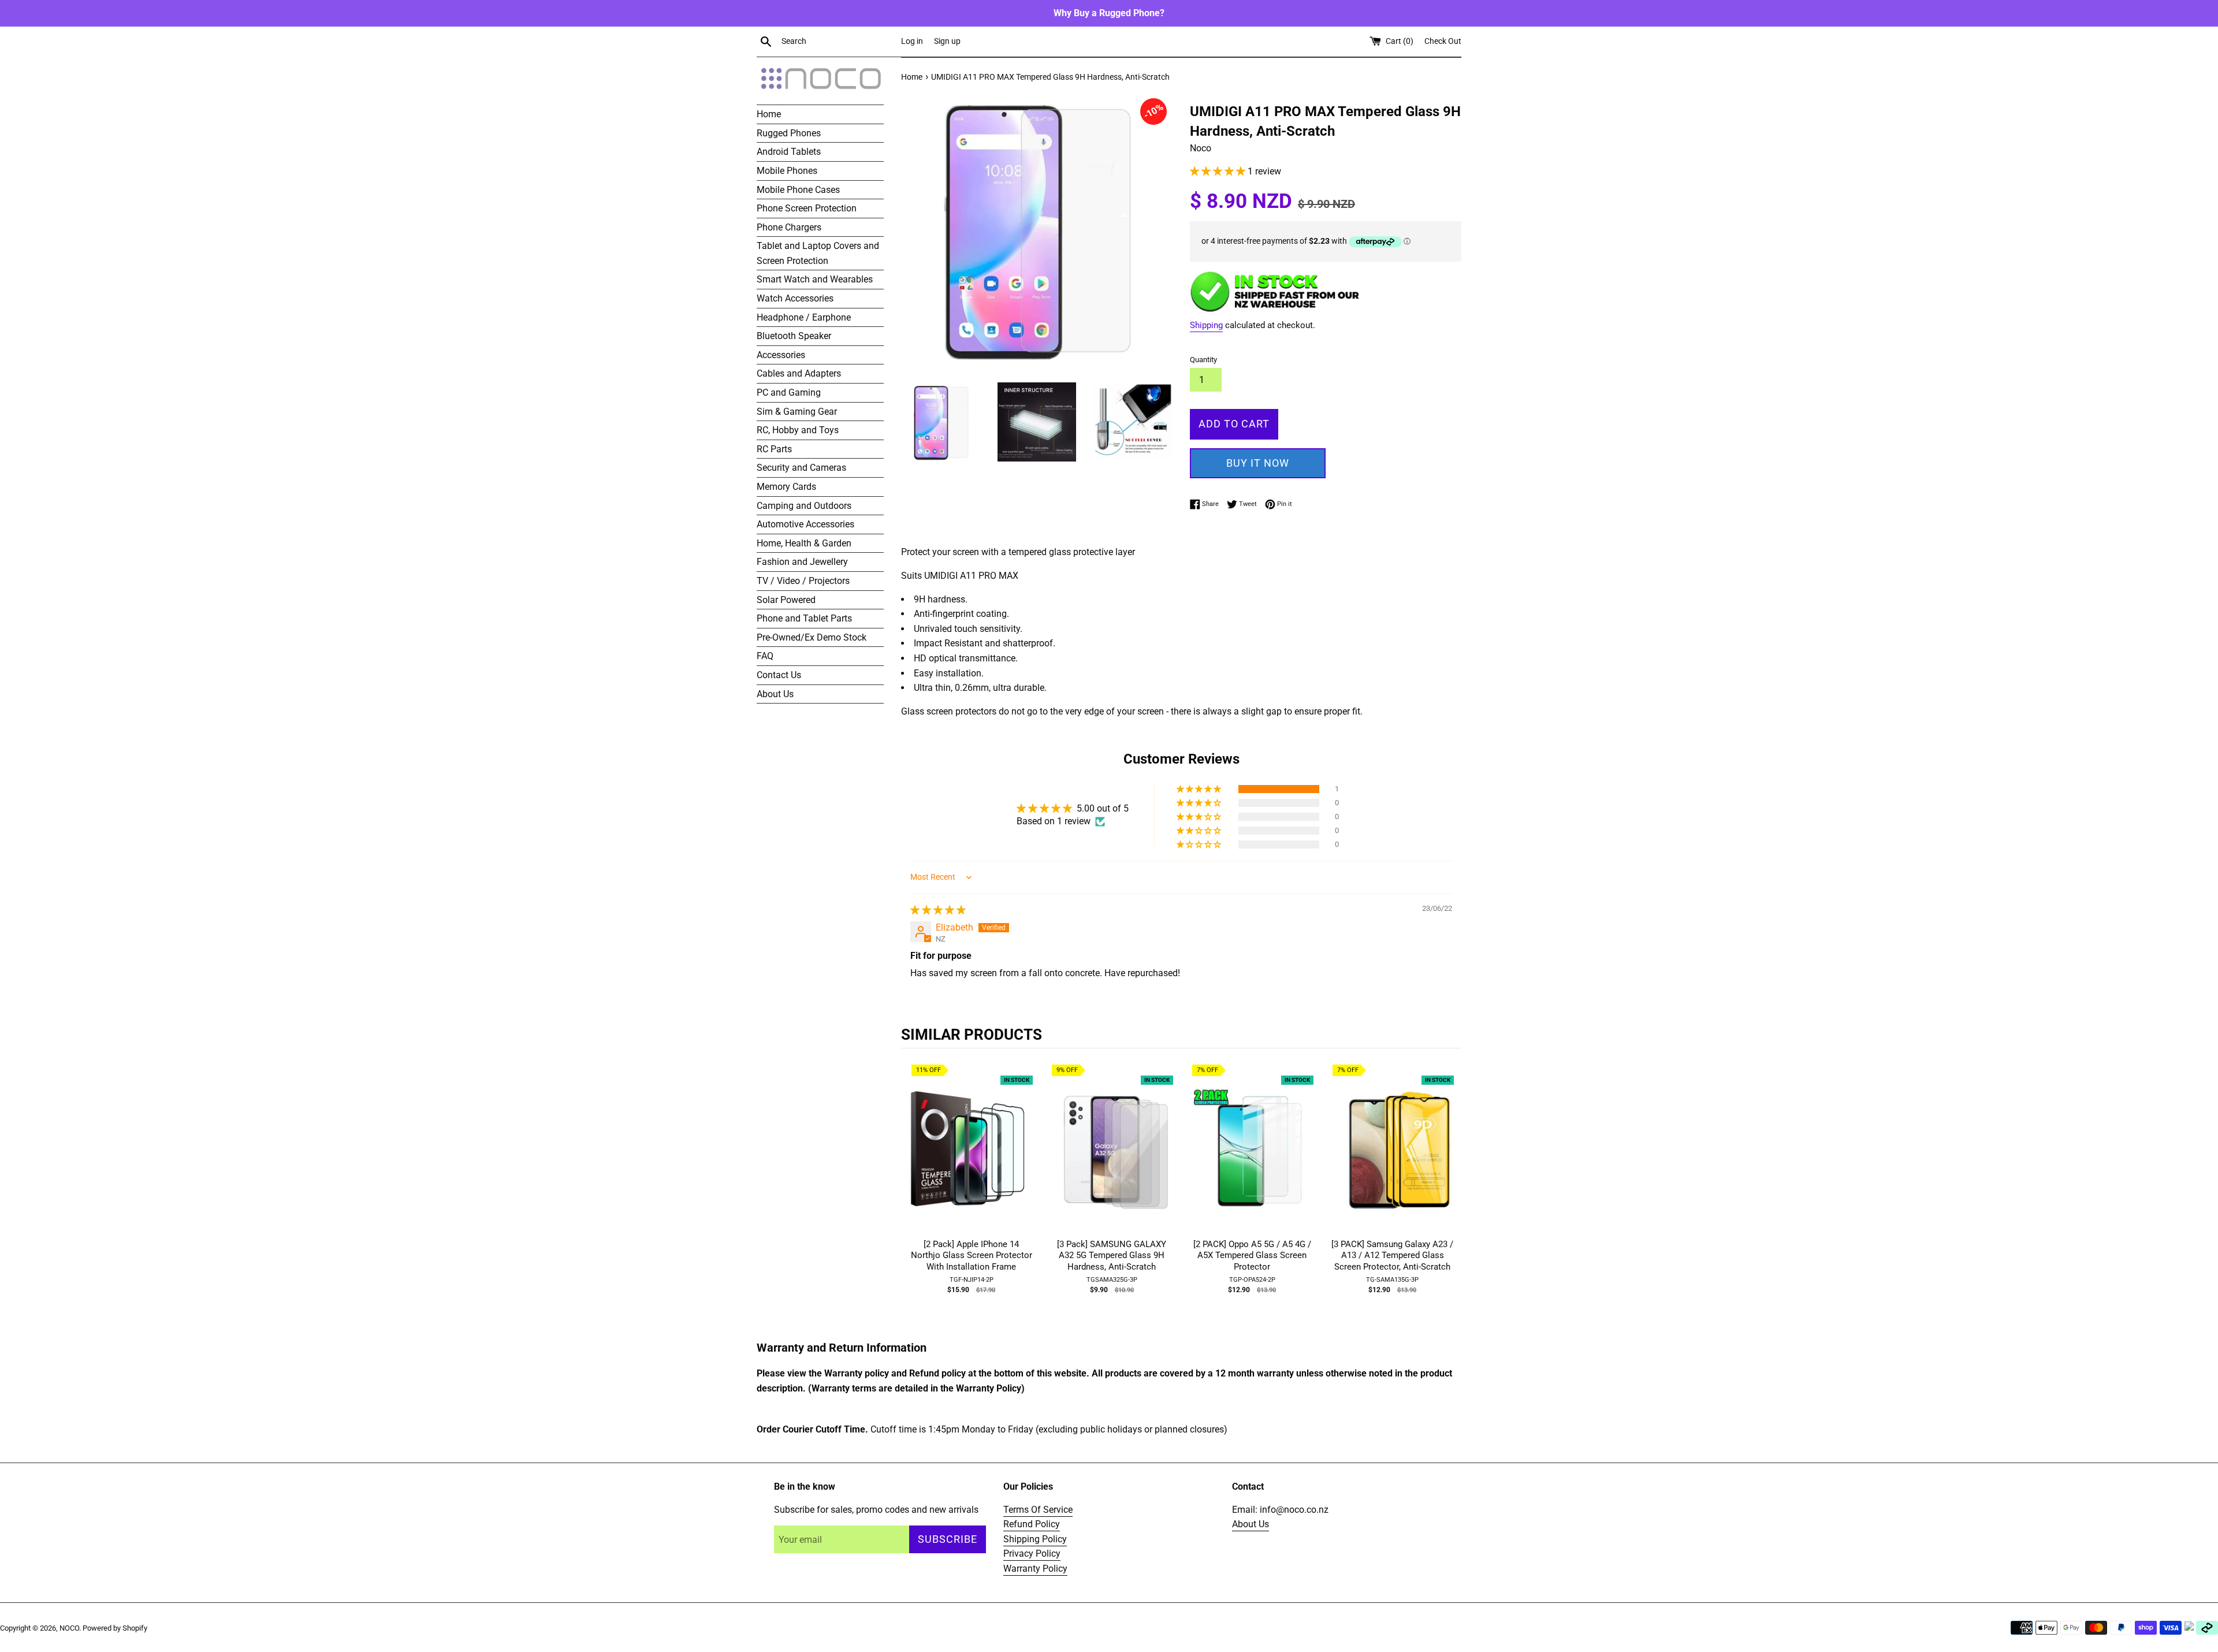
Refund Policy (1032, 1524)
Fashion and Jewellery (802, 562)
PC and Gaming (789, 392)
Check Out (1443, 41)
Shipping (1206, 325)
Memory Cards (786, 487)
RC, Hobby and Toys (798, 430)
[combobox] (839, 42)
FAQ (765, 656)
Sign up (947, 41)
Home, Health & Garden (804, 543)
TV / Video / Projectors (803, 581)
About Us (775, 694)
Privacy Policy (1032, 1554)
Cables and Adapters (799, 373)
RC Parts (774, 449)
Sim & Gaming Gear (797, 412)
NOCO (69, 1628)
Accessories (781, 355)
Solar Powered (786, 600)
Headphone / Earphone (804, 317)
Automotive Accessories (805, 524)
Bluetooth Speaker (794, 336)
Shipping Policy (1035, 1539)
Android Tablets (789, 152)
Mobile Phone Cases (798, 190)
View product (972, 1161)
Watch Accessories (795, 298)
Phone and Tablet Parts (804, 618)
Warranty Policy (1035, 1569)
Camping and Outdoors (804, 506)
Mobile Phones (787, 171)
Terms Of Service (1038, 1510)
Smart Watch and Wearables (815, 279)
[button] (1219, 171)
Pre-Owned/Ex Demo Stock (812, 637)
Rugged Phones (789, 133)
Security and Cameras (801, 468)
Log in (912, 41)
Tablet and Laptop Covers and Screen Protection (818, 253)
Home (769, 114)
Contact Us (779, 675)
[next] (1450, 1196)
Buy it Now (1258, 463)
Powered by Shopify (115, 1628)
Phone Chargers (789, 227)
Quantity (1203, 360)
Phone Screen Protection (807, 208)
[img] (938, 910)
